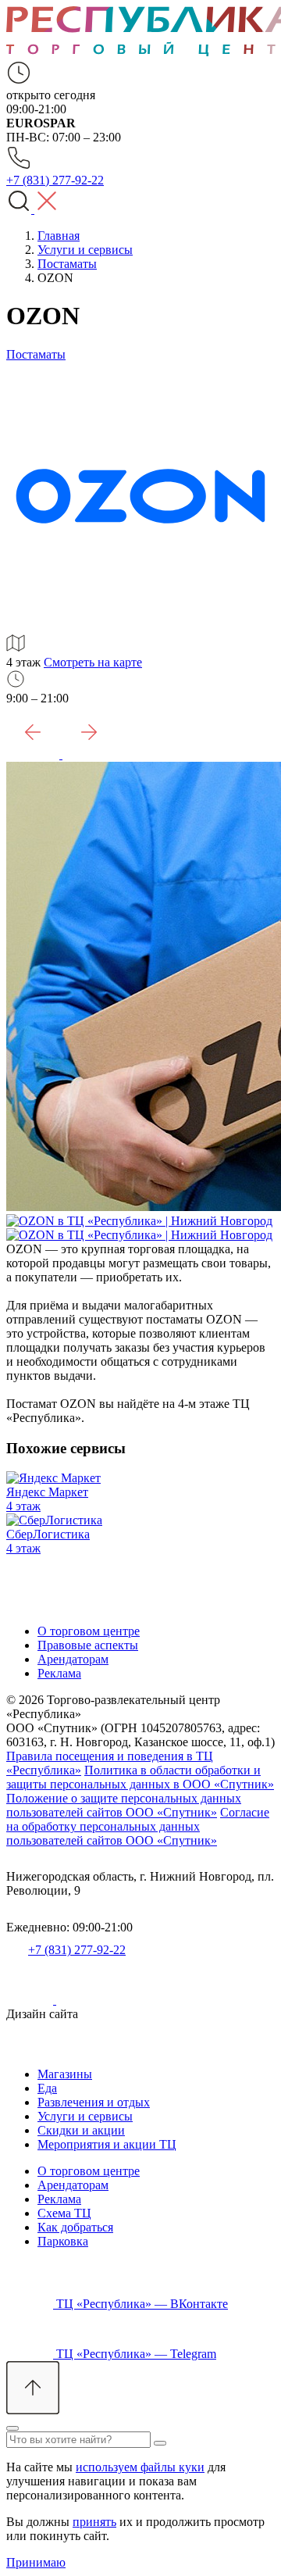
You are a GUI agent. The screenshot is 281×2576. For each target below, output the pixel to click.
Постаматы (36, 354)
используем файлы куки (140, 2467)
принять (94, 2522)
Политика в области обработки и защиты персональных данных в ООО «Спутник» (140, 1777)
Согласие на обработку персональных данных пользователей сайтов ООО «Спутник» (138, 1826)
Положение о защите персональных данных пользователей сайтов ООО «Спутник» (124, 1805)
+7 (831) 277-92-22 (77, 1950)
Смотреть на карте (93, 662)
